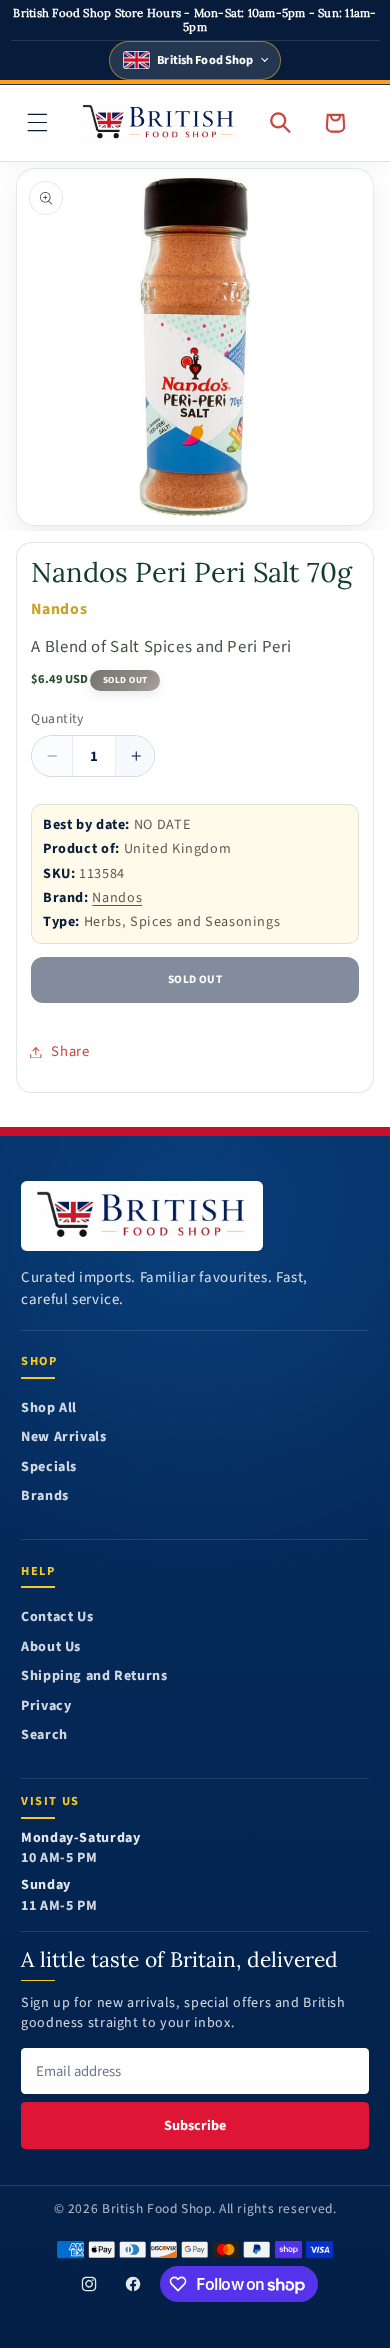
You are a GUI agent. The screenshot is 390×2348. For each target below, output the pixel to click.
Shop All (49, 1408)
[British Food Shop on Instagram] (89, 2284)
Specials (49, 1467)
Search (44, 1735)
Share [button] (70, 1051)
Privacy (46, 1706)
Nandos (117, 897)
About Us (51, 1647)
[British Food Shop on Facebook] (133, 2284)
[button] (38, 123)
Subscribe (195, 2125)
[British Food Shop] (142, 1216)
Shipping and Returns (94, 1676)
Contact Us (57, 1617)
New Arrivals (64, 1437)
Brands (45, 1496)
